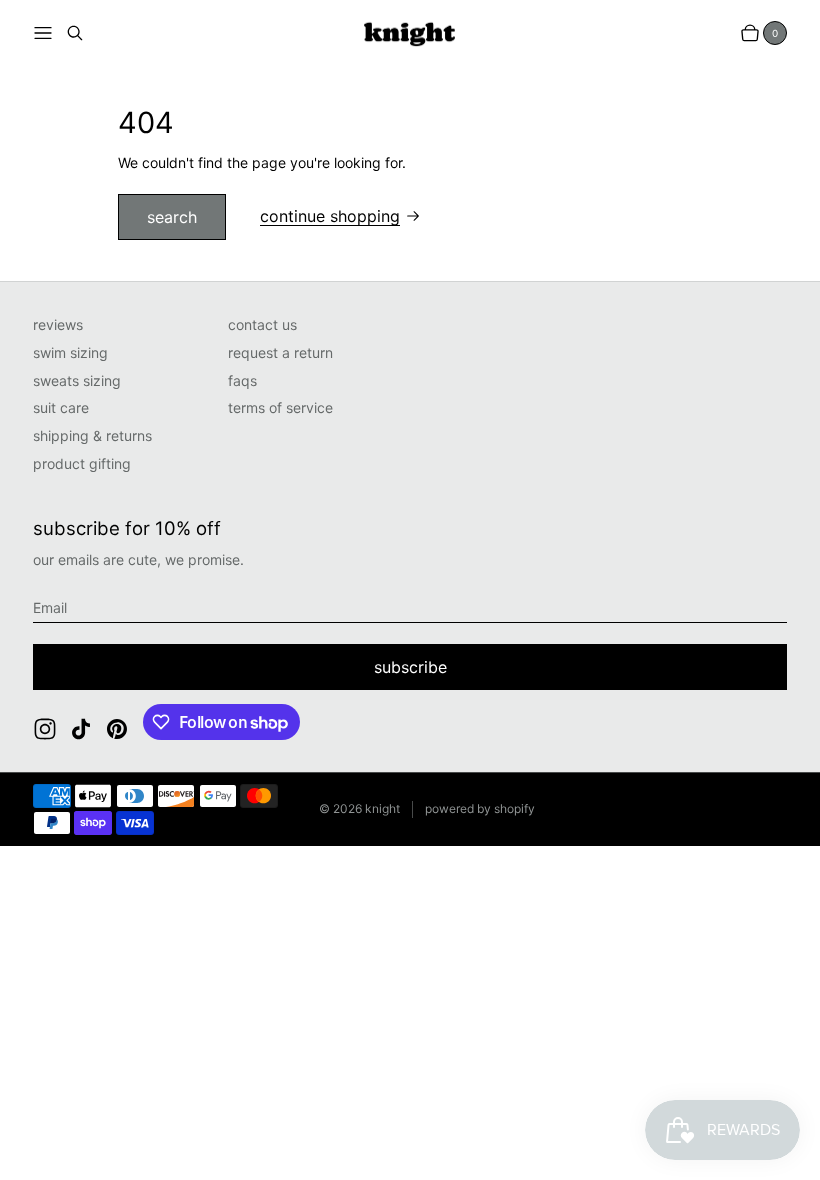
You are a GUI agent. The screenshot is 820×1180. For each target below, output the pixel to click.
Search (172, 217)
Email (50, 607)
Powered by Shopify (480, 808)
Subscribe (410, 667)
